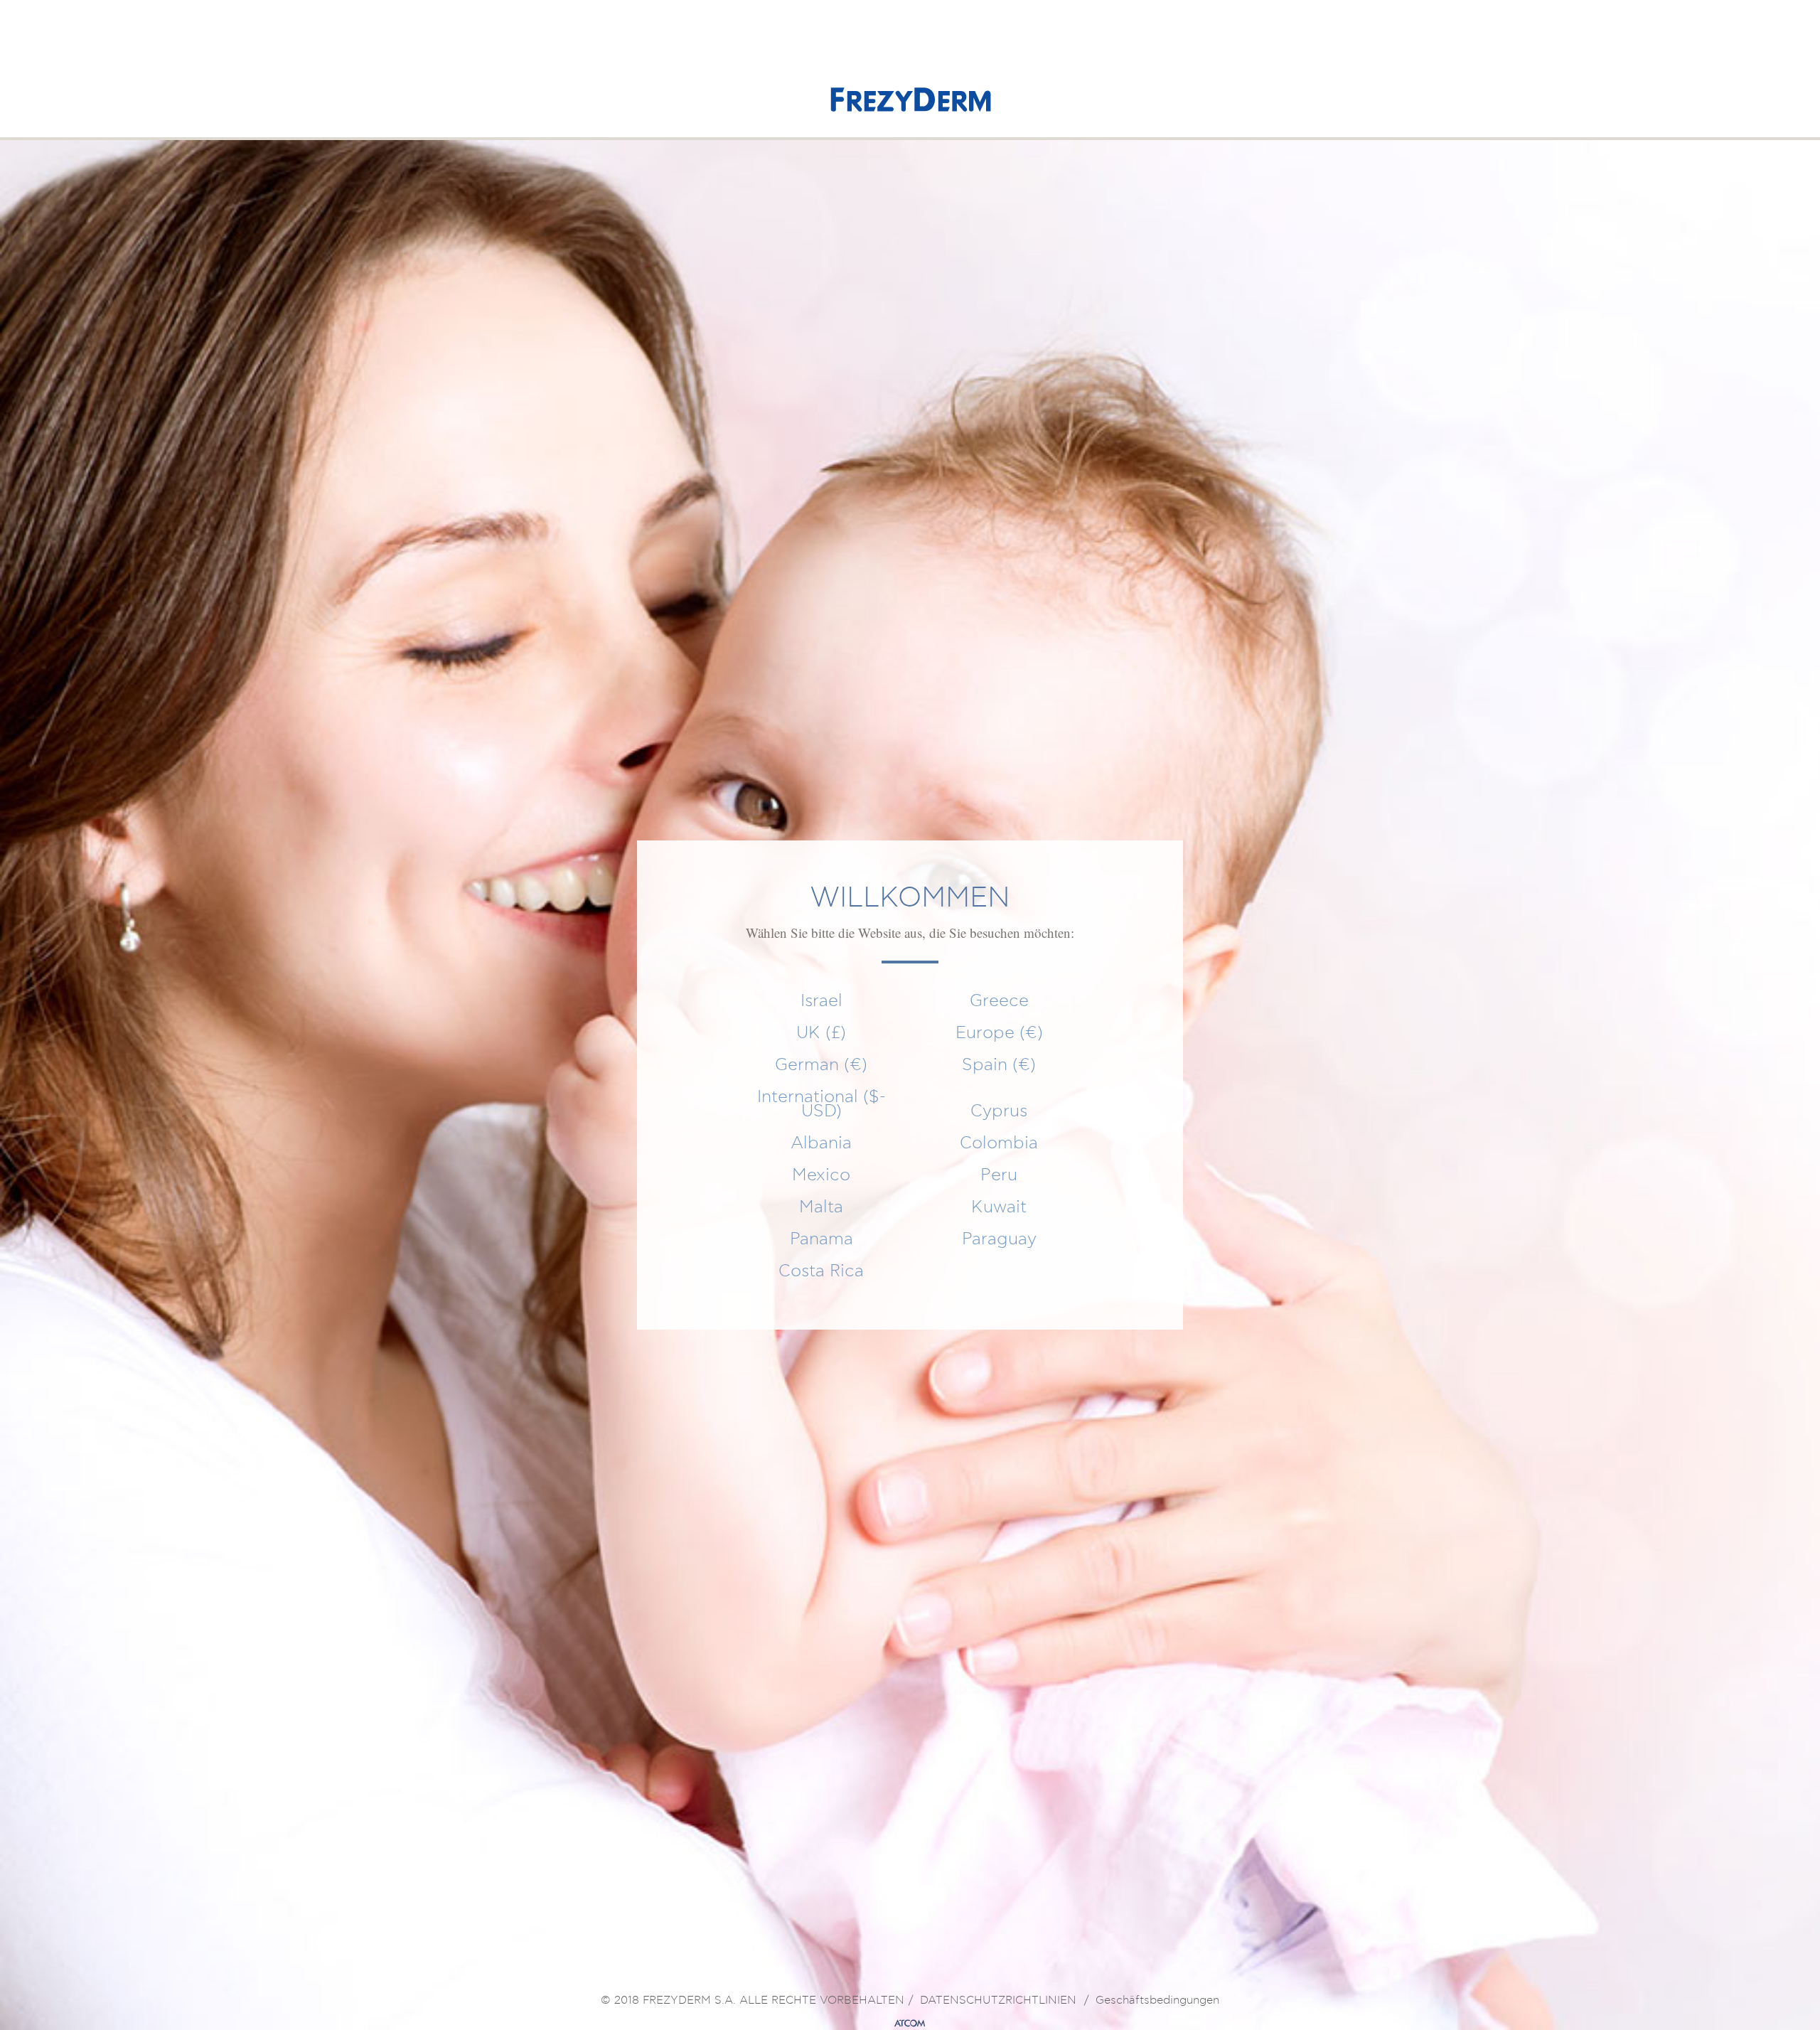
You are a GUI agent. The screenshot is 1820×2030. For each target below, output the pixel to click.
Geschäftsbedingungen (1157, 2001)
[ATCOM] (910, 2024)
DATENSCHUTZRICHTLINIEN (998, 2001)
